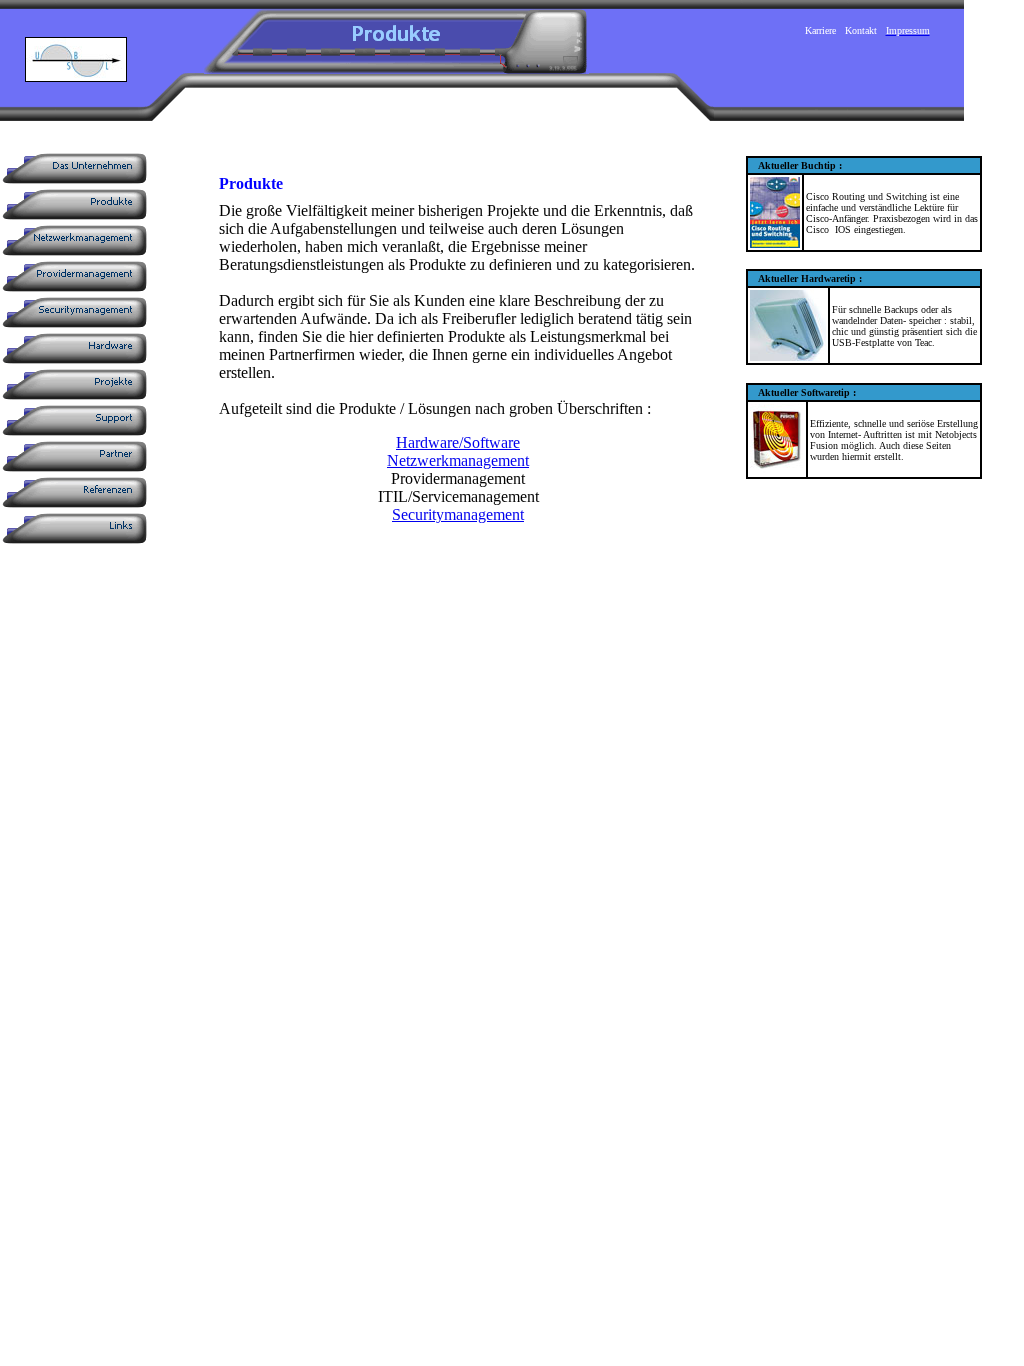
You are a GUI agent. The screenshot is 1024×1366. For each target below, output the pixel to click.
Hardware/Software (458, 442)
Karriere (820, 30)
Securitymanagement (458, 514)
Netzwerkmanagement (458, 460)
